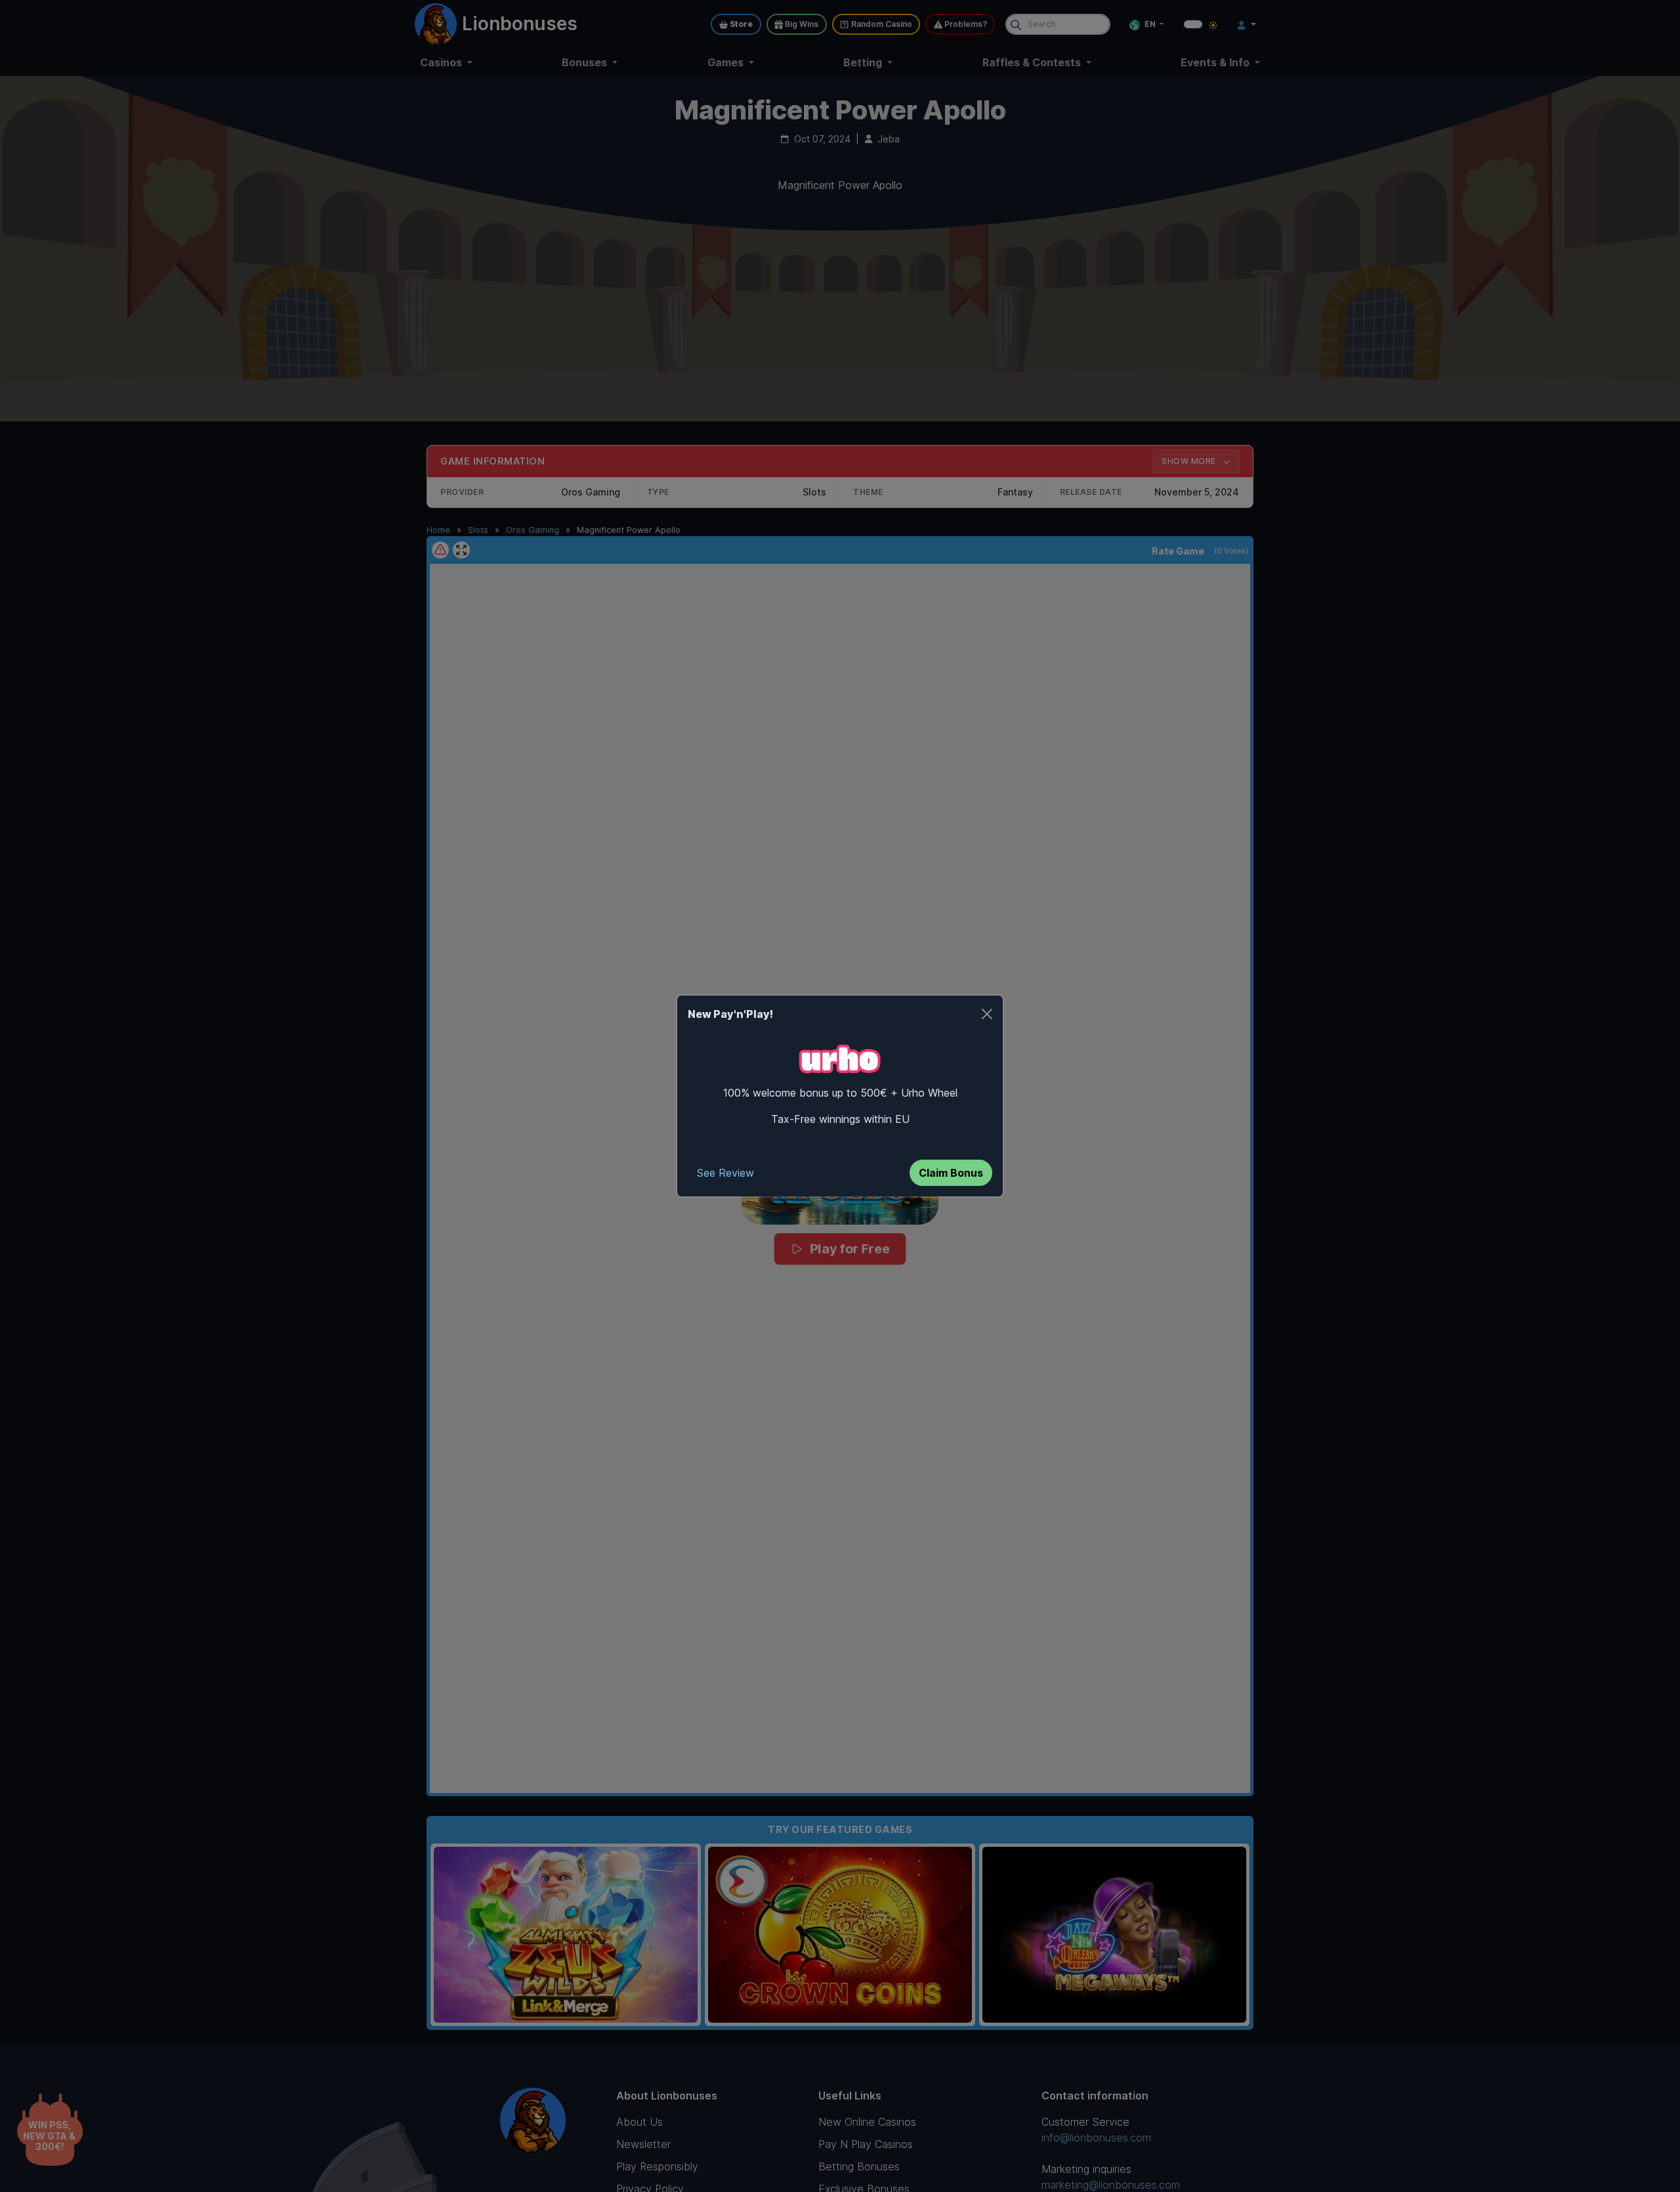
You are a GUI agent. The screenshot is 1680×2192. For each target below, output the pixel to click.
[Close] (987, 1014)
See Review (725, 1173)
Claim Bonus (951, 1173)
